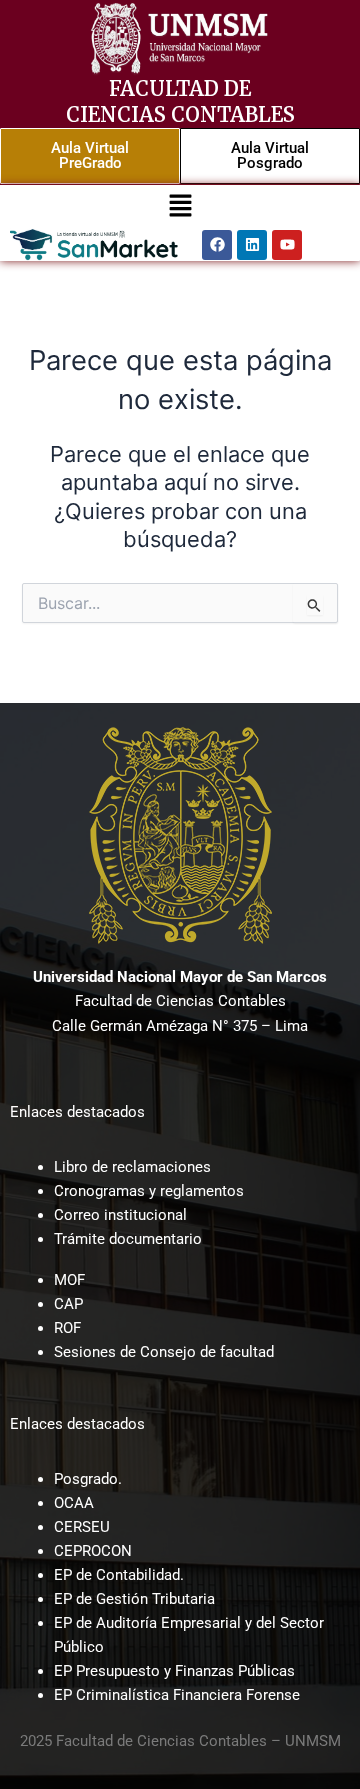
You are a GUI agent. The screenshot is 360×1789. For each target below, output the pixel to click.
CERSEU (82, 1527)
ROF (67, 1328)
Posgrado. (88, 1479)
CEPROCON (93, 1551)
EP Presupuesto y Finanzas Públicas (174, 1671)
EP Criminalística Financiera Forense (177, 1695)
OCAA (74, 1503)
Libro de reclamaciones (132, 1167)
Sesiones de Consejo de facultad (164, 1352)
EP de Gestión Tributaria (134, 1599)
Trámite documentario (128, 1239)
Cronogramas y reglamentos (149, 1191)
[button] (180, 206)
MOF (69, 1280)
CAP (68, 1304)
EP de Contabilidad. (119, 1575)
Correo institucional (120, 1215)
